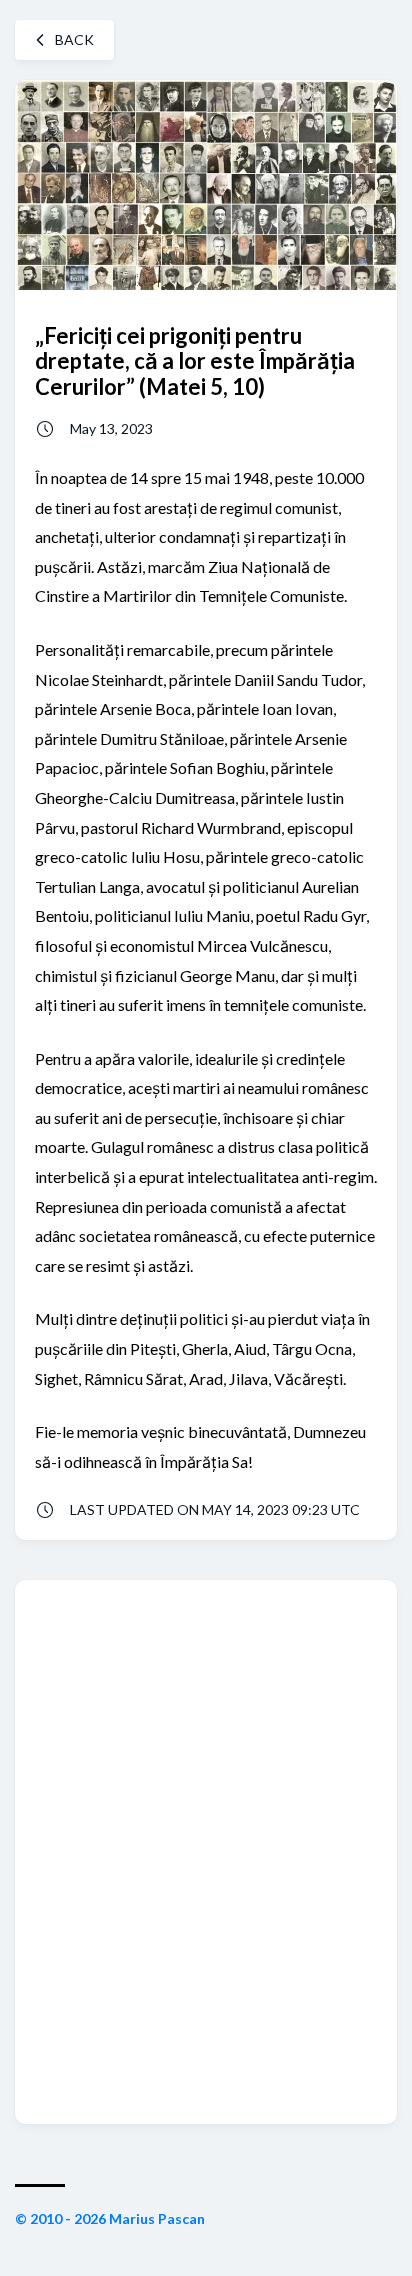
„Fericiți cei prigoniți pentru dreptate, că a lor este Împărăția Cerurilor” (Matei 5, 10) (195, 361)
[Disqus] (206, 1850)
